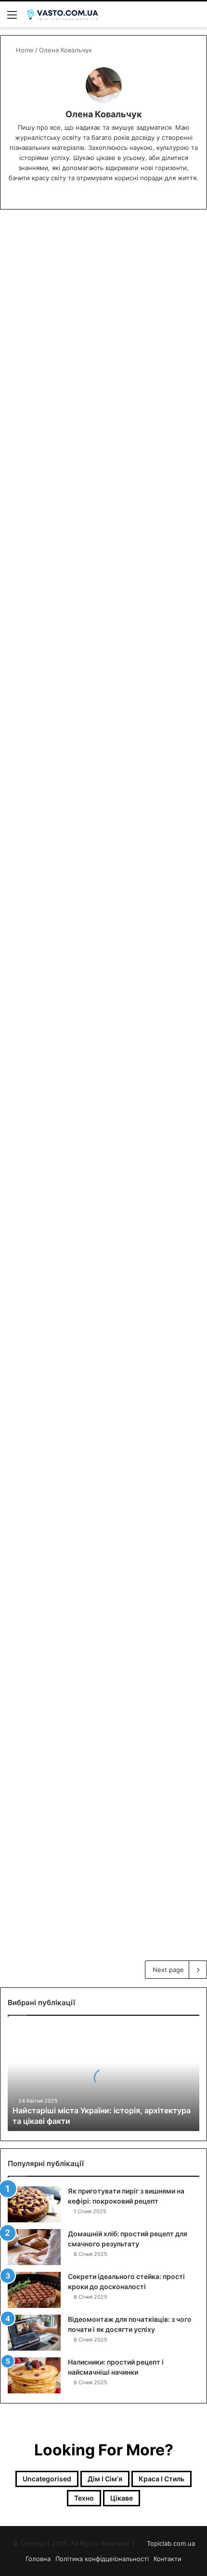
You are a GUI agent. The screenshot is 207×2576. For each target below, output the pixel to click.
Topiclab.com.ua (171, 2543)
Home (24, 50)
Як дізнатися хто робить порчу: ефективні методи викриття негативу (96, 849)
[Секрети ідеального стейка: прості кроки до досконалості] (34, 2290)
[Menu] (12, 18)
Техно (84, 2498)
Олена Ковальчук (104, 114)
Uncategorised (42, 240)
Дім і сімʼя (105, 2479)
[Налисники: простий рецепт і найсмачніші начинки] (34, 2375)
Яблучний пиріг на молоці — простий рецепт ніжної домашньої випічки (97, 1614)
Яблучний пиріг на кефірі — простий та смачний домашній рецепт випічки (103, 1428)
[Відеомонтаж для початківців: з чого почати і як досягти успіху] (34, 2333)
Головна (38, 2559)
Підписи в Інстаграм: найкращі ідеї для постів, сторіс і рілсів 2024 (96, 663)
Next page (168, 1970)
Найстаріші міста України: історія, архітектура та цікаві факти (99, 274)
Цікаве (30, 1263)
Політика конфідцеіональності (102, 2559)
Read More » (47, 375)
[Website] (103, 194)
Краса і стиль (162, 2479)
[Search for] (195, 18)
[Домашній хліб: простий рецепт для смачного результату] (34, 2247)
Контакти (168, 2559)
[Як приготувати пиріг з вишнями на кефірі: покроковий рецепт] (34, 2204)
